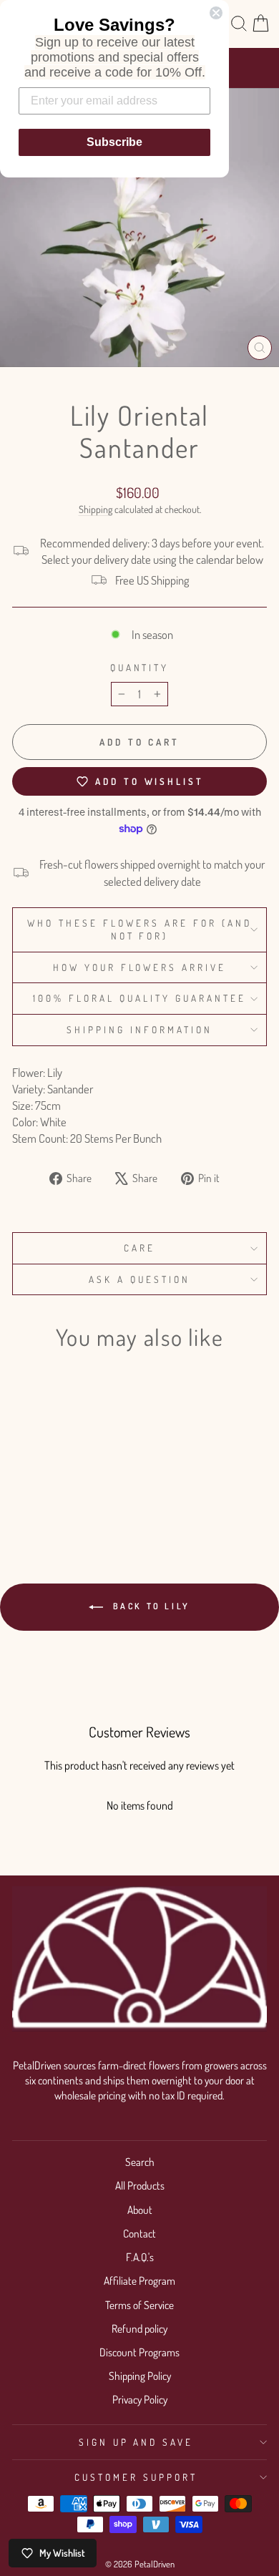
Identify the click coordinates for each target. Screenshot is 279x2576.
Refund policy (139, 2328)
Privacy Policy (140, 2399)
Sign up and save (136, 2442)
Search (140, 2162)
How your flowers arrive (139, 967)
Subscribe (114, 142)
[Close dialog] (216, 13)
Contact (139, 2233)
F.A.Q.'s (140, 2257)
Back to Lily (150, 1606)
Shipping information (139, 1029)
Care (139, 1248)
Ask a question (139, 1279)
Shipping (96, 509)
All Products (140, 2185)
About (140, 2210)
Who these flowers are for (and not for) (139, 930)
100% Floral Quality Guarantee (139, 998)
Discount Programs (139, 2352)
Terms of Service (139, 2305)
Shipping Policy (140, 2376)
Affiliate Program (139, 2280)
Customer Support (136, 2477)
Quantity (140, 667)
